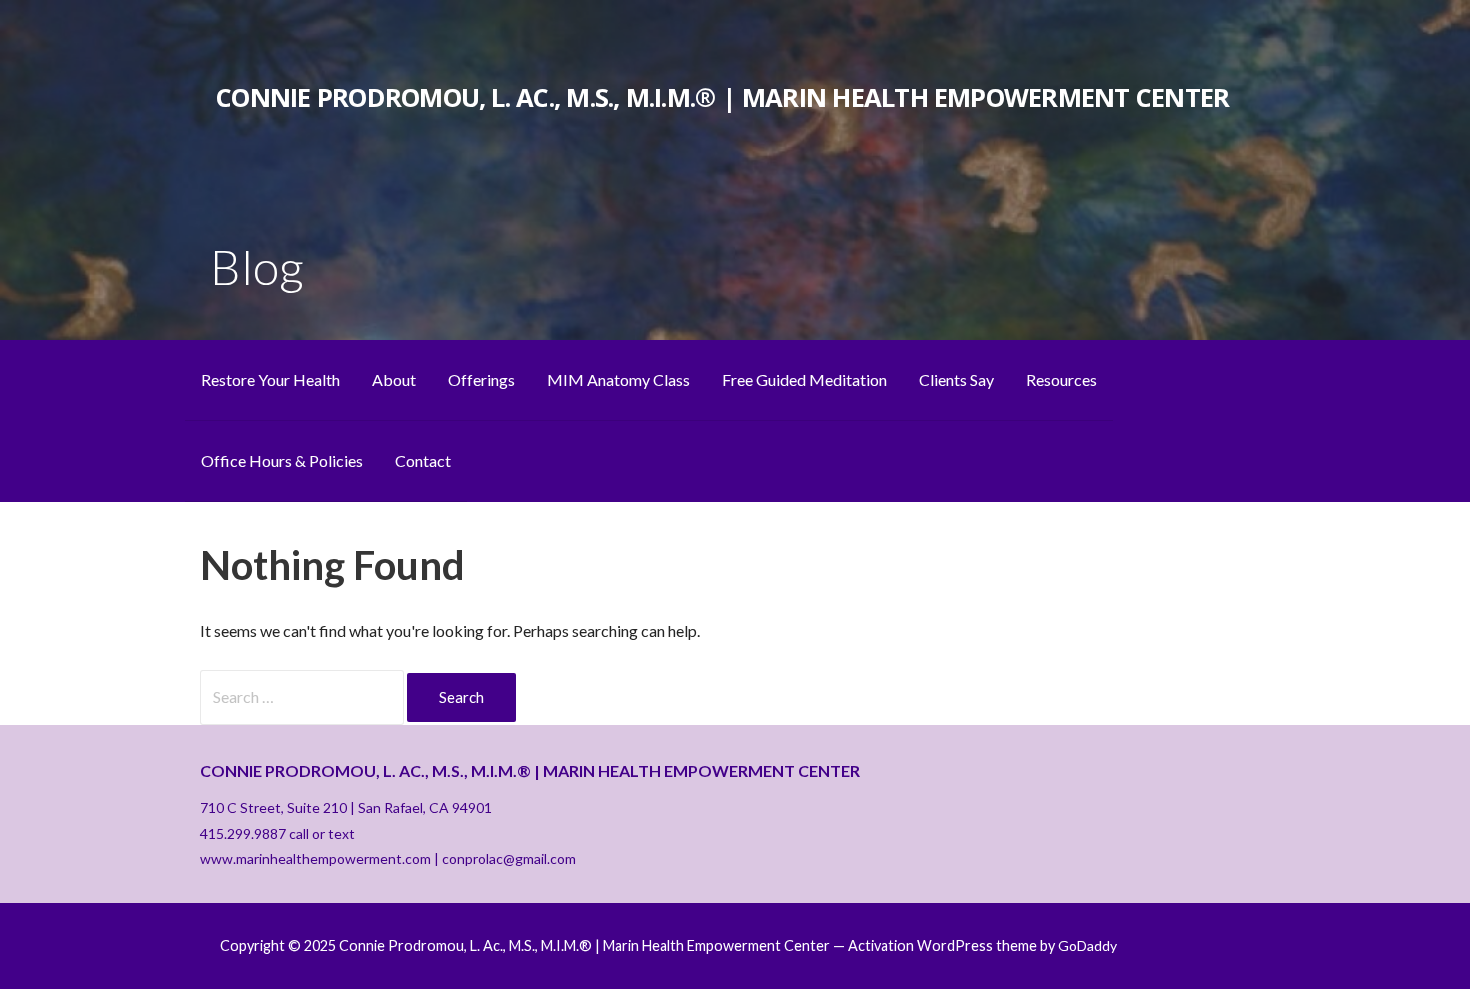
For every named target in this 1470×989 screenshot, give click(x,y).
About (394, 379)
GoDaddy (1087, 945)
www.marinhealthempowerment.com (315, 858)
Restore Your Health (270, 379)
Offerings (481, 379)
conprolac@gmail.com (509, 858)
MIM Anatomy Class (618, 379)
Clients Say (956, 379)
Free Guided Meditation (804, 379)
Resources (1061, 379)
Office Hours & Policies (282, 460)
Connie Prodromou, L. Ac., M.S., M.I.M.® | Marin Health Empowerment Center (722, 97)
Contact (423, 460)
